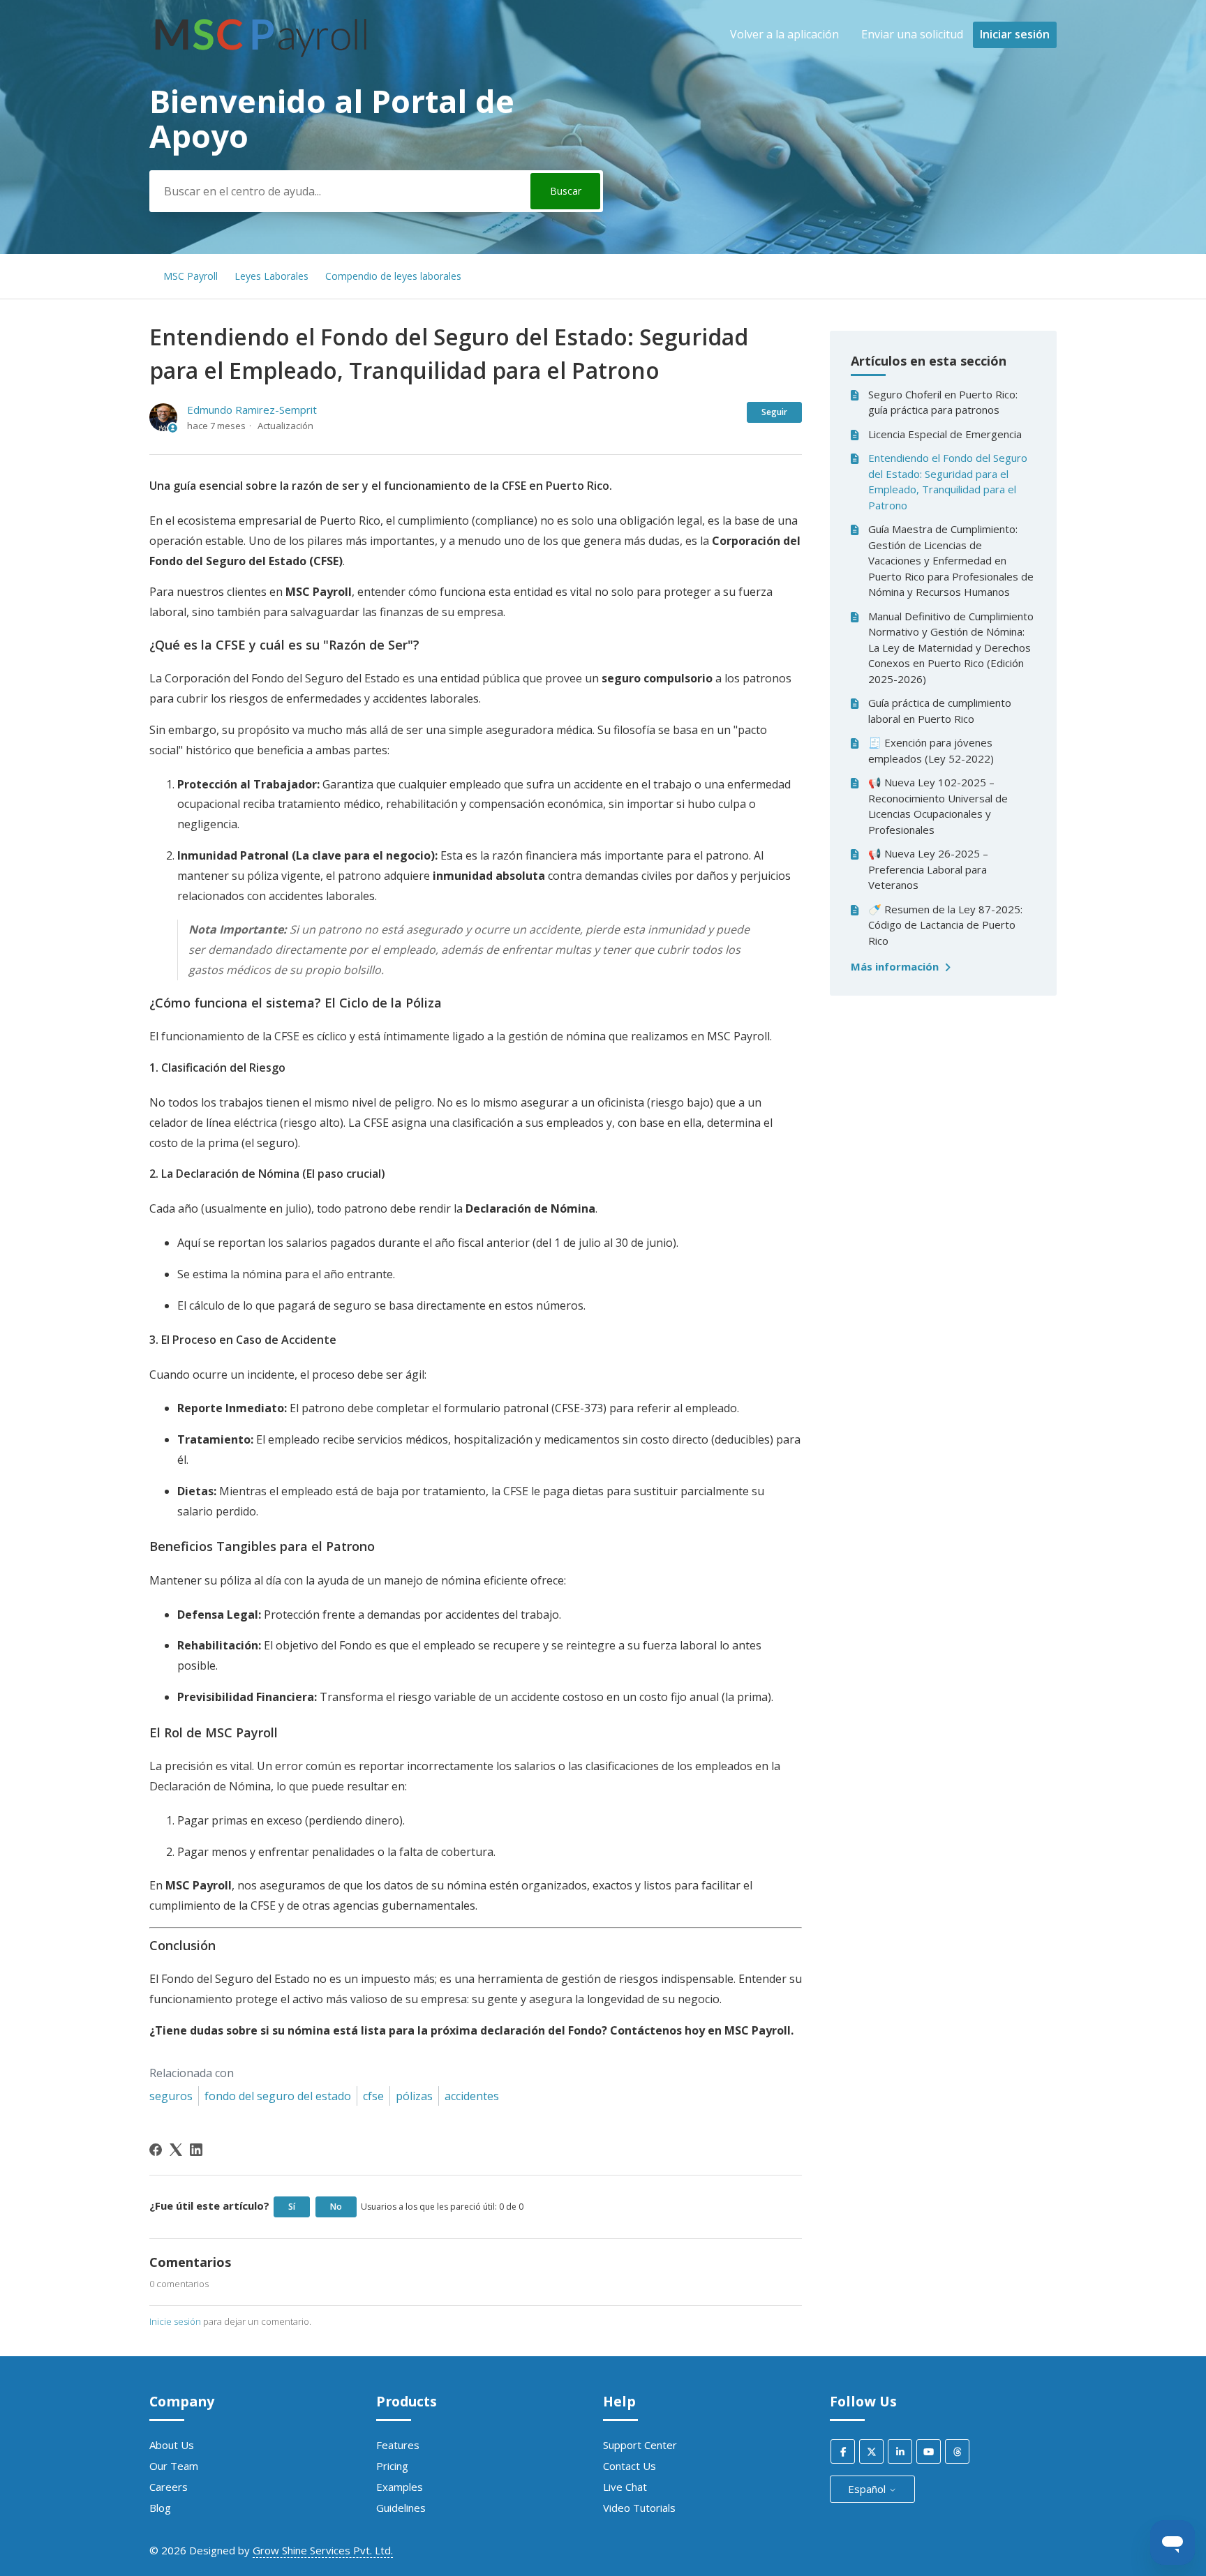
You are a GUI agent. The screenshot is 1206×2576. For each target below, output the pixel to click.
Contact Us (630, 2466)
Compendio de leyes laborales (393, 276)
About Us (172, 2445)
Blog (160, 2508)
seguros (171, 2096)
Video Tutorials (639, 2508)
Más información (896, 966)
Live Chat (625, 2487)
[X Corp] (176, 2150)
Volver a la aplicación (784, 34)
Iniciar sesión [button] (1015, 34)
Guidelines (401, 2508)
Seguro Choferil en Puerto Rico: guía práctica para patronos (943, 402)
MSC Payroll (191, 276)
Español (868, 2489)
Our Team (174, 2466)
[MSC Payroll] (261, 63)
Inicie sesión (175, 2321)
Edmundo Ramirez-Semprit (252, 410)
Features (398, 2445)
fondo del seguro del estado (278, 2096)
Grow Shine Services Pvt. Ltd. (323, 2550)
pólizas (414, 2096)
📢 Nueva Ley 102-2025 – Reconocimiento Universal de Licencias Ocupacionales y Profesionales (938, 806)
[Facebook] (156, 2150)
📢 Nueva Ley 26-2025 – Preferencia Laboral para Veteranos (928, 869)
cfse (373, 2096)
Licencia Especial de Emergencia (945, 434)
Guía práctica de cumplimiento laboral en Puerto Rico (940, 711)
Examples (400, 2487)
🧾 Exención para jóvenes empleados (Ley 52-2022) (931, 750)
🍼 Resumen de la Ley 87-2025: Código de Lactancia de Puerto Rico (945, 925)
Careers (169, 2487)
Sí (292, 2207)
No (336, 2207)
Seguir (774, 412)
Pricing (392, 2466)
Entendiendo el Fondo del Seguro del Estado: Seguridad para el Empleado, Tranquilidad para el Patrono (948, 481)
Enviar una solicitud (912, 34)
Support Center (640, 2445)
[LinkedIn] (196, 2150)
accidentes (472, 2096)
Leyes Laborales (271, 276)
